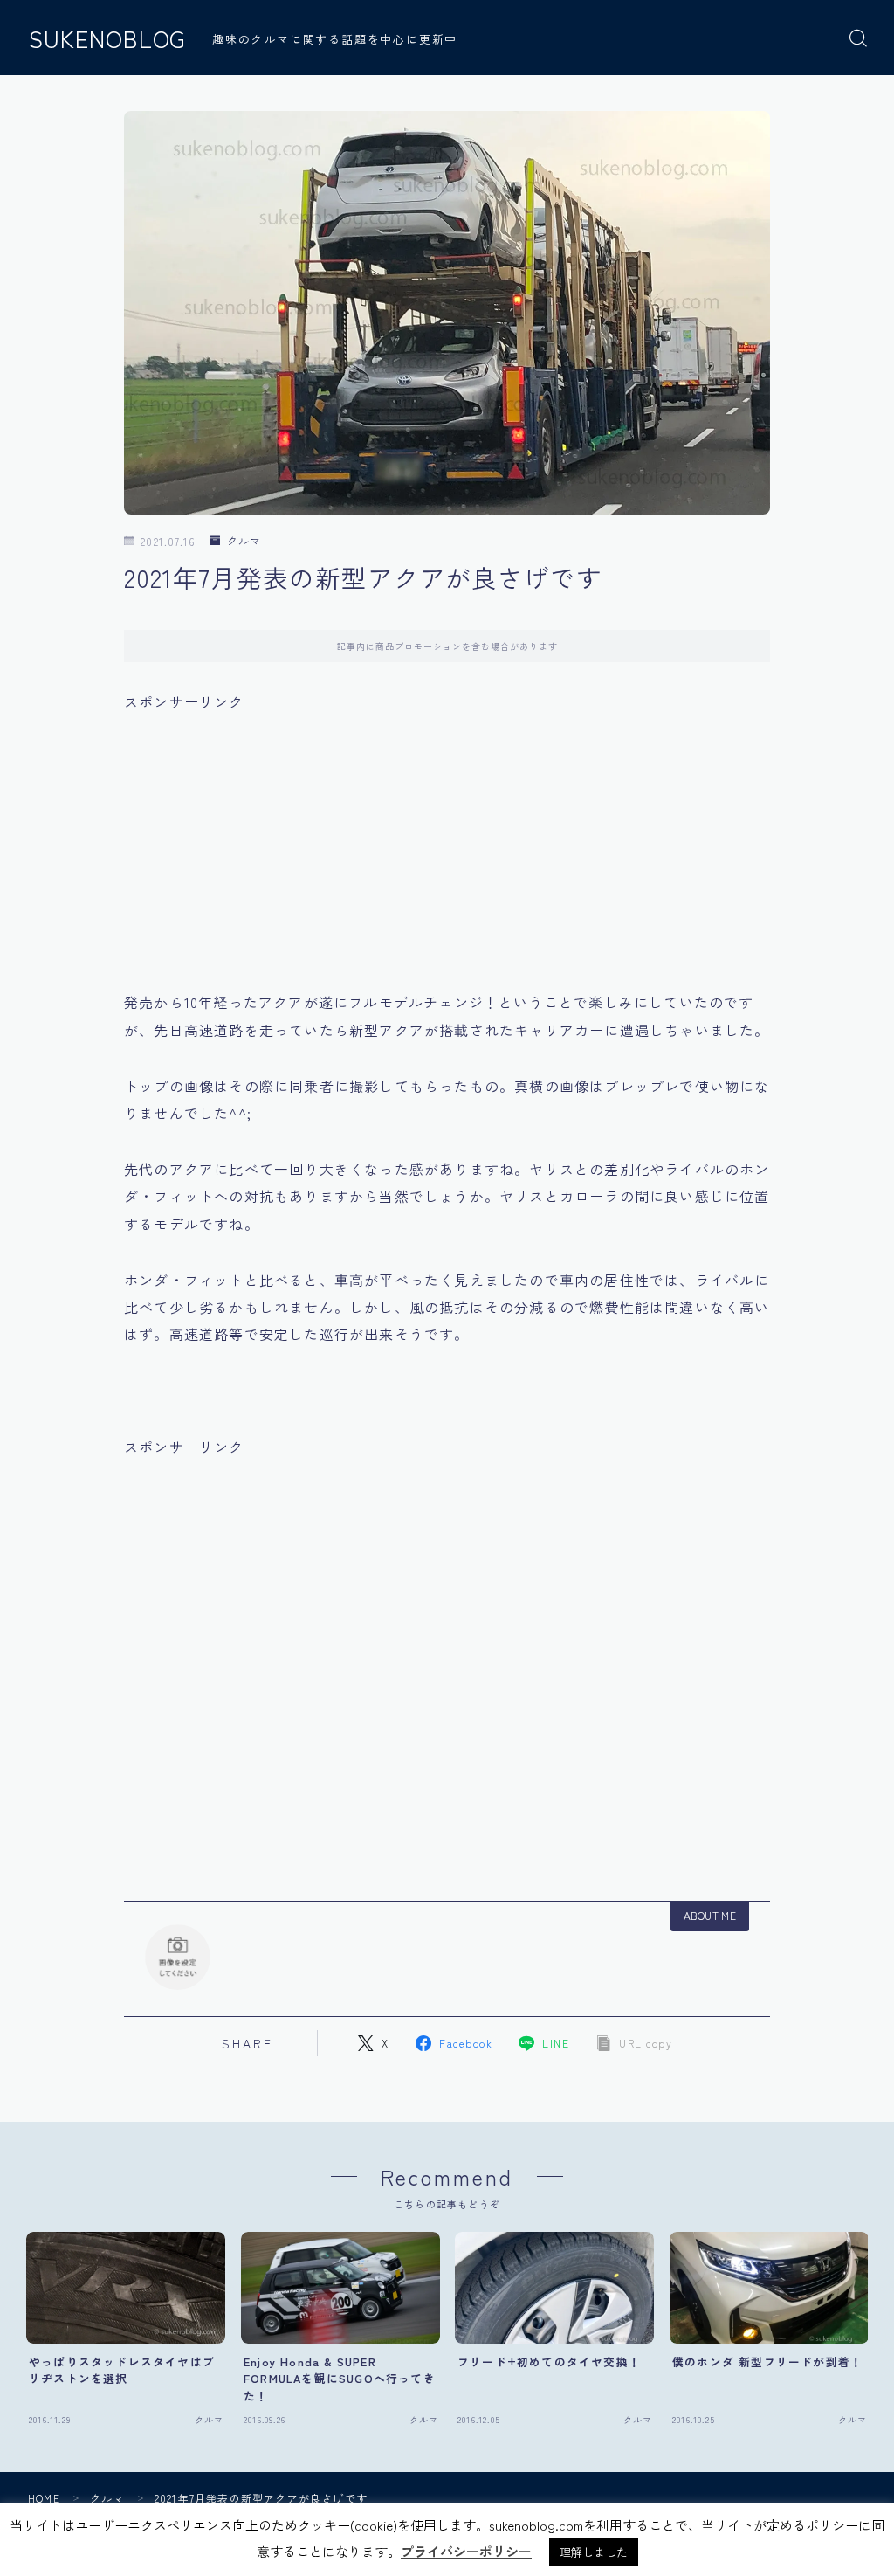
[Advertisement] (447, 838)
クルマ (244, 541)
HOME (44, 2498)
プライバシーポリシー (466, 2551)
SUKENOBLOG (107, 38)
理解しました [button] (594, 2552)
